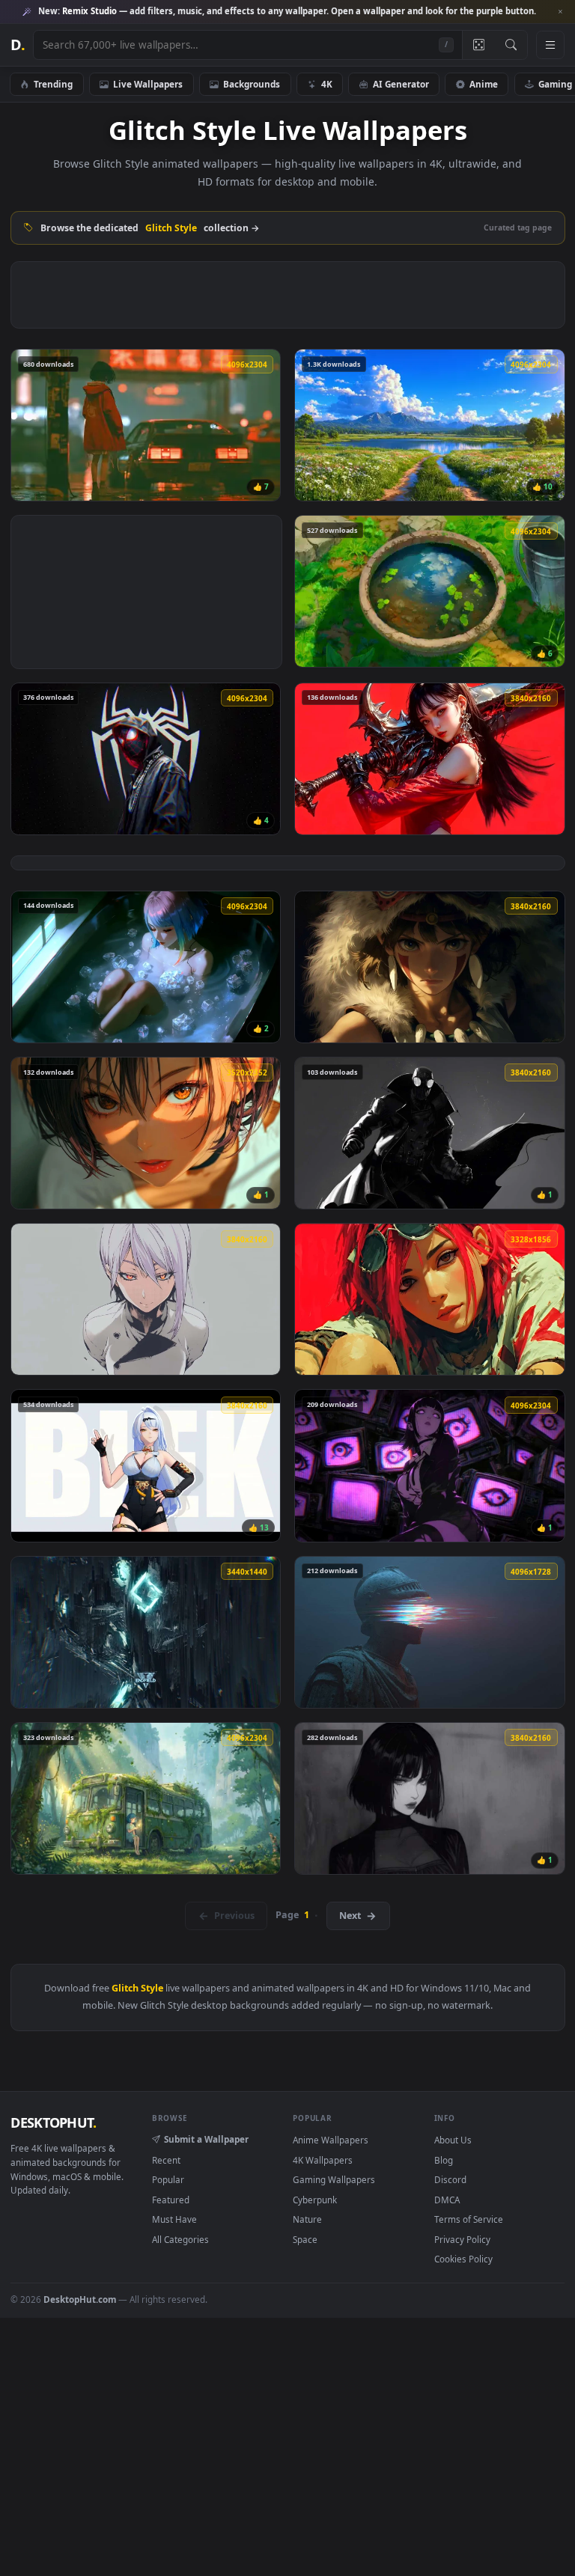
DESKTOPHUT (53, 2122)
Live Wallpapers (148, 84)
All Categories (180, 2239)
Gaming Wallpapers (334, 2179)
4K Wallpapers (323, 2160)
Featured (171, 2200)
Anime (484, 84)
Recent (166, 2160)
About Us (453, 2140)
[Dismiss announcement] (560, 12)
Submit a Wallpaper (206, 2139)
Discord (450, 2179)
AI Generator (401, 84)
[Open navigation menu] (550, 45)
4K (327, 84)
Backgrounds (252, 84)
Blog (444, 2160)
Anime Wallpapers (331, 2140)
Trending (53, 84)
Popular (168, 2179)
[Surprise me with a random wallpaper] (478, 45)
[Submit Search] (511, 45)
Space (305, 2239)
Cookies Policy (463, 2259)
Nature (307, 2219)
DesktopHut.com (80, 2299)
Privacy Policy (462, 2239)
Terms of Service (469, 2219)
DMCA (447, 2200)
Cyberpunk (315, 2200)
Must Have (174, 2219)
